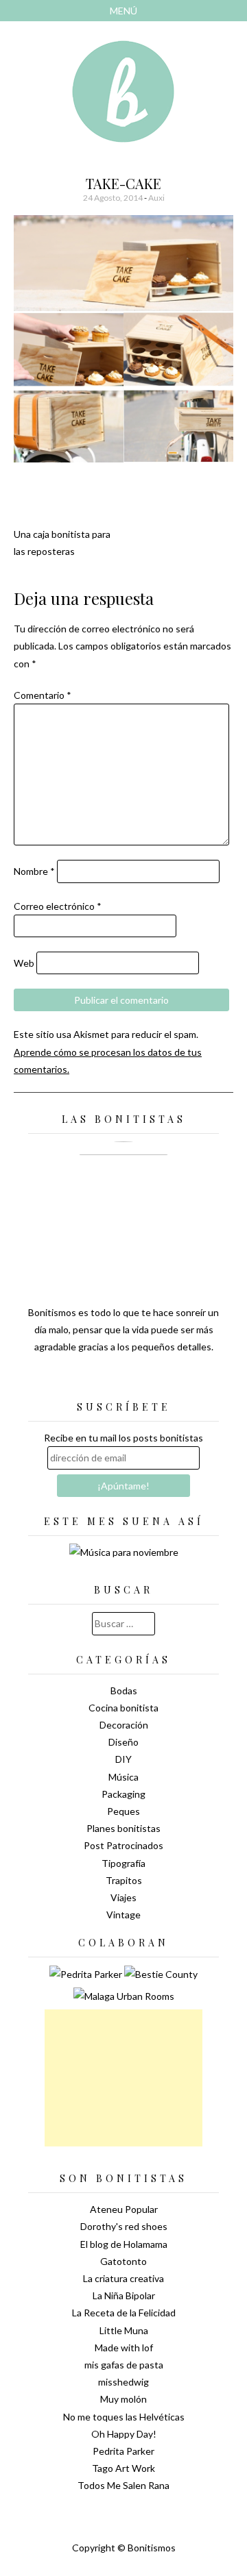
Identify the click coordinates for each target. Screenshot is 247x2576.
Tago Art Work (123, 2468)
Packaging (123, 1794)
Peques (123, 1811)
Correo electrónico (58, 906)
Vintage (123, 1915)
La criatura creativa (123, 2278)
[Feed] (75, 1381)
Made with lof (124, 2348)
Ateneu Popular (124, 2209)
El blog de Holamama (124, 2244)
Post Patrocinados (123, 1845)
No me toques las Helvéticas (124, 2417)
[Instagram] (172, 1381)
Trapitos (124, 1880)
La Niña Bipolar (124, 2295)
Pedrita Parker (123, 2451)
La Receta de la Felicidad (124, 2313)
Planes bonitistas (123, 1828)
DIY (123, 1759)
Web (24, 963)
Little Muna (124, 2330)
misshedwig (123, 2382)
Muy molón (123, 2399)
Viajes (123, 1897)
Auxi (156, 198)
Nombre (34, 871)
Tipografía (123, 1863)
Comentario (43, 695)
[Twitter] (99, 1381)
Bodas (124, 1690)
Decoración (124, 1725)
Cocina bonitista (123, 1708)
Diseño (123, 1742)
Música (123, 1777)
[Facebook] (123, 1381)
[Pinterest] (148, 1381)
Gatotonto (123, 2261)
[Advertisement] (123, 2078)
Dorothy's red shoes (124, 2226)
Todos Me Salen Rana (123, 2485)
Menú (123, 11)
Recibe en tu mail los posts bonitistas (123, 1438)
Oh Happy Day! (124, 2434)
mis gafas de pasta (124, 2365)
